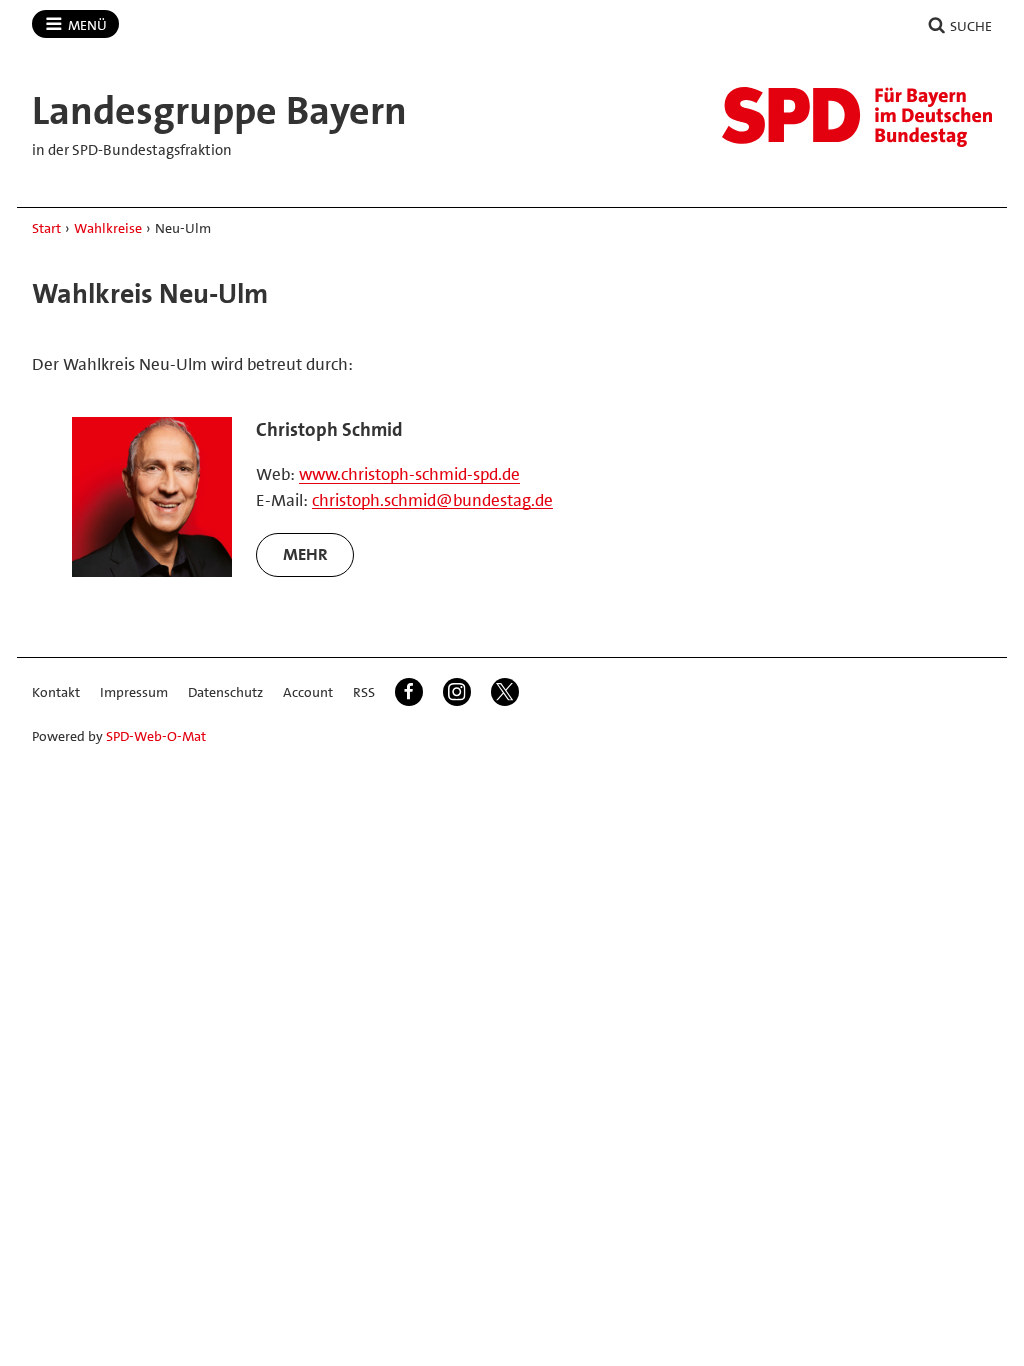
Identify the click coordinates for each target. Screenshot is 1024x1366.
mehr (305, 554)
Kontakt (56, 692)
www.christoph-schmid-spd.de (409, 474)
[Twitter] (505, 692)
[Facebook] (409, 692)
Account (308, 692)
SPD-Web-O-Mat (156, 736)
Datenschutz (225, 692)
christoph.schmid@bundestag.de (432, 500)
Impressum (134, 692)
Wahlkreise (108, 228)
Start (46, 228)
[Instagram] (457, 692)
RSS (364, 692)
